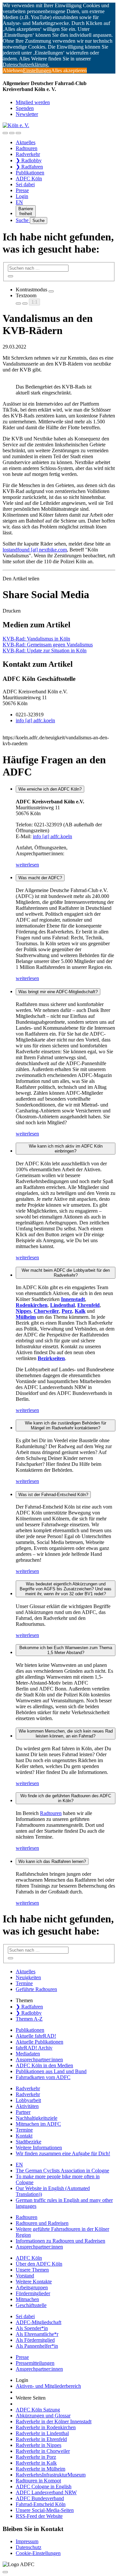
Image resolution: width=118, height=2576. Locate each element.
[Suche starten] (10, 276)
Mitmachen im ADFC (38, 2124)
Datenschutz (29, 2547)
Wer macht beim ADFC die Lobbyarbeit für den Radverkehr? (66, 1273)
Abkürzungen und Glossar (43, 2416)
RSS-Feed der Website (39, 2516)
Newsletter (27, 114)
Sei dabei (25, 184)
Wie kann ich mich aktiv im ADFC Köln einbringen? (66, 1149)
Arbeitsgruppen (32, 2287)
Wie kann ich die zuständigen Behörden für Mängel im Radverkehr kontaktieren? (66, 1425)
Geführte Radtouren (36, 1989)
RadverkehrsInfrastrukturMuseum (51, 2475)
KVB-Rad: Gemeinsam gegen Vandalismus (48, 645)
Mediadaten (28, 2054)
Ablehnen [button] (13, 70)
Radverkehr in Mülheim (40, 2469)
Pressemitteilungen (35, 2363)
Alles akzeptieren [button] (69, 70)
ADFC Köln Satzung (38, 2410)
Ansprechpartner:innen (39, 2060)
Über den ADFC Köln (39, 2264)
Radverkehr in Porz (36, 2457)
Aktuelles (26, 142)
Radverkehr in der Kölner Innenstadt (54, 2421)
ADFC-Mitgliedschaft (39, 2322)
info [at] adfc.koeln (35, 720)
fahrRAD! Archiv (34, 2048)
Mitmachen (27, 2299)
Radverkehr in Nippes (39, 2445)
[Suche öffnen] (12, 133)
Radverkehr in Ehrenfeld (41, 2439)
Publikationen (30, 173)
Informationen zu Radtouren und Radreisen (60, 2241)
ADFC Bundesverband (40, 2498)
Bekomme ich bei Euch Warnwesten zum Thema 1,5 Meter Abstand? (66, 1650)
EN (19, 202)
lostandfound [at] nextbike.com (35, 550)
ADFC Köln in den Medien (44, 2065)
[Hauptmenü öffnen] (18, 133)
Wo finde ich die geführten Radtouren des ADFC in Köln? (66, 1798)
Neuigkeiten (28, 1977)
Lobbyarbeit (28, 2100)
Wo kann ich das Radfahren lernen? (52, 1861)
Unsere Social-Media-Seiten (45, 2510)
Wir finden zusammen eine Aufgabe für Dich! (63, 2153)
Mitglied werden (33, 102)
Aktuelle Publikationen (39, 2042)
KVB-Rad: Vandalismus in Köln (36, 639)
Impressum (27, 2541)
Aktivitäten (27, 2106)
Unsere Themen (32, 2270)
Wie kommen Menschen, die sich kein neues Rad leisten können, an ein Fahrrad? (66, 1734)
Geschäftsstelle (31, 2305)
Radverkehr (28, 154)
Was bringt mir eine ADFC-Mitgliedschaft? (58, 992)
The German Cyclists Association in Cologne (62, 2171)
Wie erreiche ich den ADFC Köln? (50, 789)
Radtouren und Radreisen (42, 2223)
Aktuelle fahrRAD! (36, 2036)
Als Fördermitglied (35, 2340)
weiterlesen (27, 865)
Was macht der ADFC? (40, 878)
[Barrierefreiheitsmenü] (5, 133)
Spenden (25, 108)
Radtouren (27, 148)
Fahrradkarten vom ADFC (43, 2077)
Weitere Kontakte (34, 2282)
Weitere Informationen (39, 2148)
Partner (23, 2112)
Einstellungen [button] (37, 70)
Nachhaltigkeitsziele (37, 2118)
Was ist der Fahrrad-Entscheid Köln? (53, 1495)
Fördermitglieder (33, 2293)
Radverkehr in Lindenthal (42, 2433)
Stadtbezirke (29, 2142)
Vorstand (25, 2276)
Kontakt (24, 2136)
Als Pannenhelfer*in (37, 2346)
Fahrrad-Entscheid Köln (41, 2504)
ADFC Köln (29, 179)
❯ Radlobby (29, 160)
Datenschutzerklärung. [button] (26, 65)
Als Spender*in (32, 2328)
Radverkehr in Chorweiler (43, 2451)
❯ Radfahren (29, 167)
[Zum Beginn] (5, 2572)
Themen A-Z (29, 2019)
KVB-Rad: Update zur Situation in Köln (45, 650)
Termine (24, 1983)
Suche (23, 220)
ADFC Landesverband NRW (46, 2492)
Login (22, 196)
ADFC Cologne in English (44, 2486)
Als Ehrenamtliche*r (37, 2334)
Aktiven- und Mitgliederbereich (48, 2386)
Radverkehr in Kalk (36, 2463)
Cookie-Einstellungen (38, 2553)
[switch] (51, 291)
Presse (22, 190)
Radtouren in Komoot (38, 2481)
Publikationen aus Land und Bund (51, 2071)
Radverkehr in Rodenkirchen (46, 2427)
